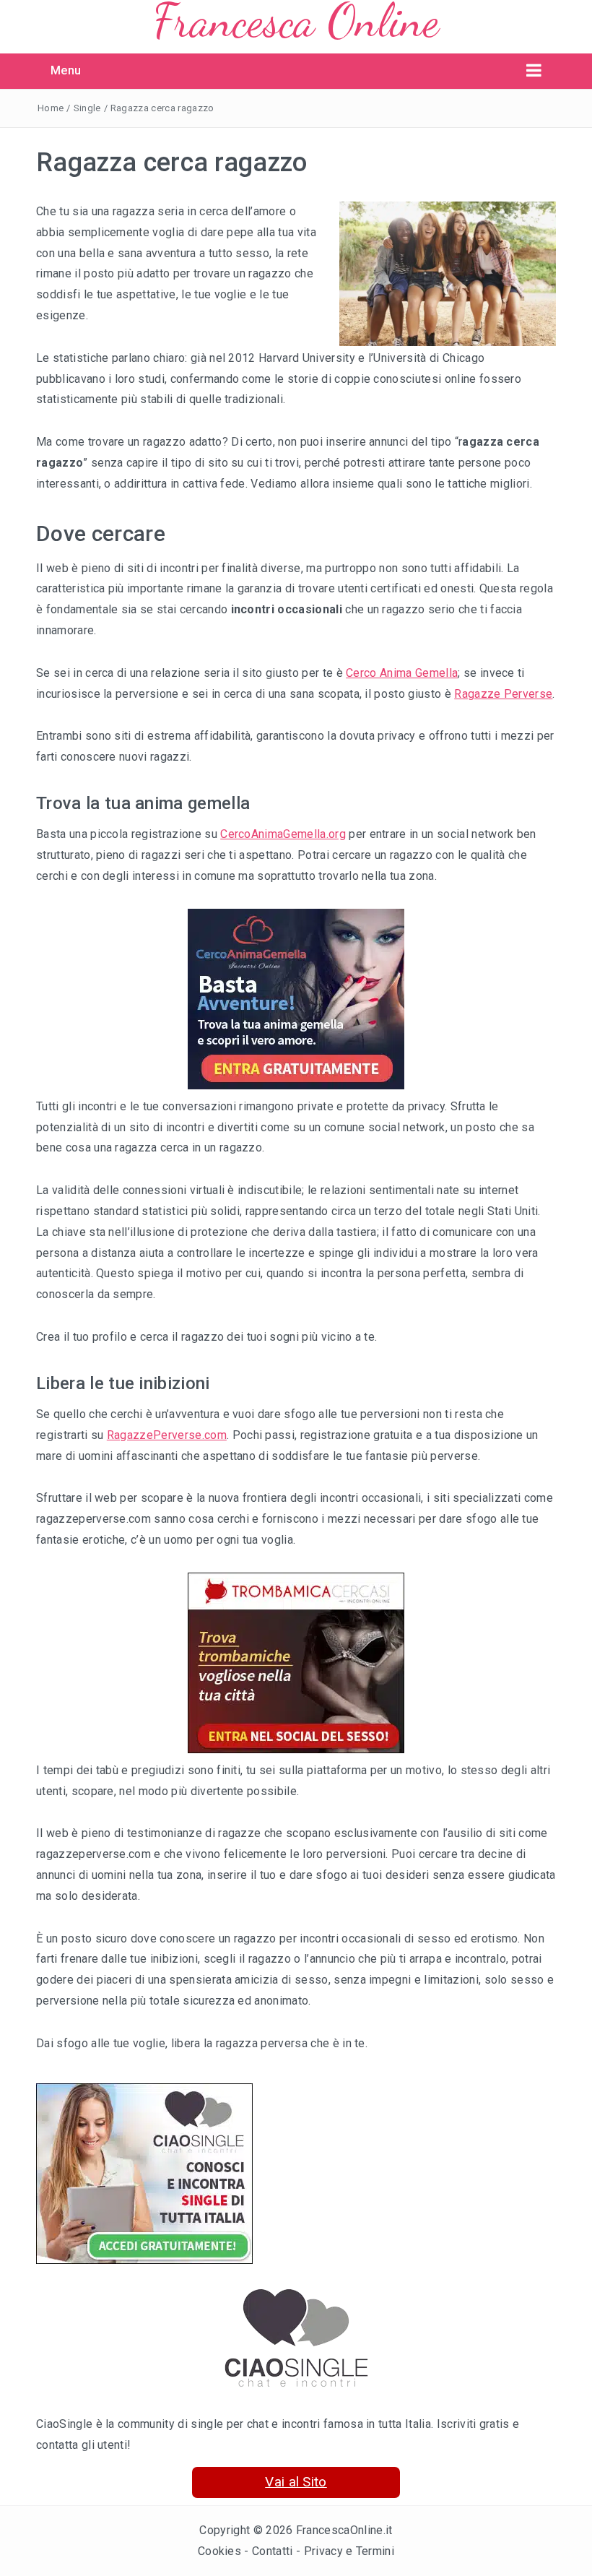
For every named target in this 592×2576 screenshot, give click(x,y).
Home (51, 108)
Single (87, 108)
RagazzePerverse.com (167, 1435)
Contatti (273, 2551)
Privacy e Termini (349, 2551)
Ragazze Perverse (503, 694)
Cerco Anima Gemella (402, 673)
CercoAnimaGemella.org (283, 834)
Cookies (219, 2551)
